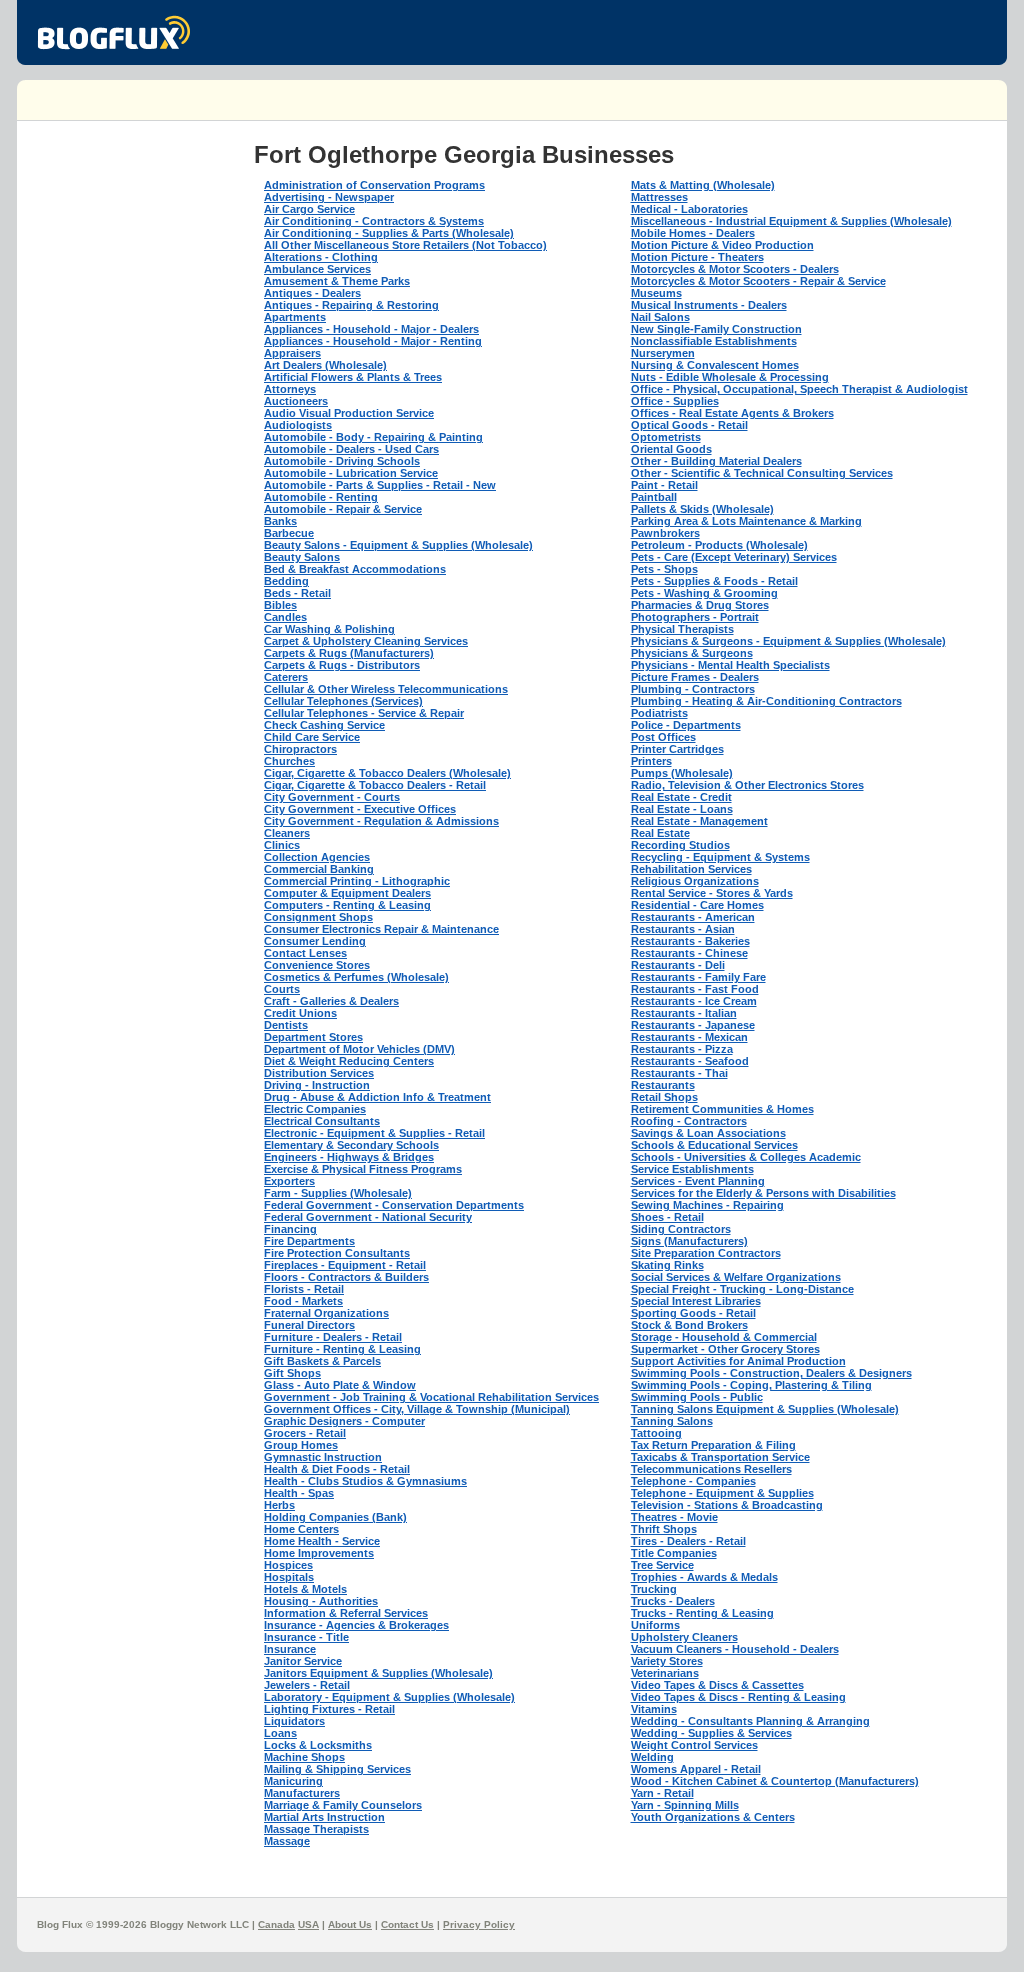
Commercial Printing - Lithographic (357, 881)
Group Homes (301, 1445)
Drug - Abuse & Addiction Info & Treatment (377, 1097)
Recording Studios (680, 845)
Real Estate (660, 833)
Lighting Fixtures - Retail (329, 1709)
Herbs (279, 1505)
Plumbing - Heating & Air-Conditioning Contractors (766, 701)
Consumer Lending (315, 941)
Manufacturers (302, 1793)
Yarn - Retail (662, 1793)
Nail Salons (660, 317)
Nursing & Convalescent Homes (715, 365)
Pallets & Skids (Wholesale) (702, 509)
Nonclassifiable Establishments (714, 341)
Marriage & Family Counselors (343, 1805)
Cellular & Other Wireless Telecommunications (386, 689)
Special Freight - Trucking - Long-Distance (742, 1289)
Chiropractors (300, 749)
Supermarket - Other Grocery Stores (725, 1349)
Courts (282, 989)
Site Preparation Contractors (706, 1253)
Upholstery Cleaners (684, 1637)
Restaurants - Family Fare (698, 977)
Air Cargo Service (309, 209)
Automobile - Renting (321, 497)
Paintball (654, 497)
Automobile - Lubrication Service (351, 473)
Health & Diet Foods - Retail (337, 1469)
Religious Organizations (695, 881)
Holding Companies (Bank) (335, 1517)
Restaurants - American (693, 917)
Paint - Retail (664, 485)
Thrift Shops (664, 1529)
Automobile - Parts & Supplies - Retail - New (380, 485)
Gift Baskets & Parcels (322, 1361)
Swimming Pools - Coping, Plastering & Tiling (751, 1385)
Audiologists (298, 425)
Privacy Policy (479, 1924)
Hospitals (289, 1577)
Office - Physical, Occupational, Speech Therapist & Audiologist (799, 389)
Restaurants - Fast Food (695, 989)
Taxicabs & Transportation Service (720, 1457)
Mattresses (659, 197)
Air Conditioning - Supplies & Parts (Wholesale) (389, 233)
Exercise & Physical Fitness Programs (363, 1169)
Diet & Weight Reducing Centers (349, 1061)
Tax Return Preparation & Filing (713, 1445)
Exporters (289, 1181)
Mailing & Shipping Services (337, 1769)
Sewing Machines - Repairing (707, 1205)
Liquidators (294, 1721)
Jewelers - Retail (307, 1685)
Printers (651, 761)
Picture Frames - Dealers (695, 677)
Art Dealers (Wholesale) (325, 365)
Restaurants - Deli (678, 965)
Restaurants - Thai (679, 1073)
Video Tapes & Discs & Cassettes (717, 1685)
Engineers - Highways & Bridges (349, 1157)
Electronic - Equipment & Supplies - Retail (374, 1133)
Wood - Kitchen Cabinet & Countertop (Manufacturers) (775, 1781)
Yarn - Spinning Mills (685, 1805)
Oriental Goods (671, 449)
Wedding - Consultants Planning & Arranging (750, 1721)
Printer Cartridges (677, 749)
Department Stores (313, 1037)
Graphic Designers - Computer (344, 1421)
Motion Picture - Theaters (697, 257)
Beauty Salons (302, 557)
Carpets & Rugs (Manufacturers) (349, 653)
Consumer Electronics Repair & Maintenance (381, 929)
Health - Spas (299, 1493)
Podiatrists (659, 713)
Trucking (654, 1589)
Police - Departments (686, 725)
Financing (290, 1229)
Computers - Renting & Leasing (347, 905)
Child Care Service (312, 737)
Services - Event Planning (698, 1181)
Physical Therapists (682, 629)
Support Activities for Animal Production (738, 1361)
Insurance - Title (306, 1637)
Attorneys (290, 389)
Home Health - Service (322, 1541)
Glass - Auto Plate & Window (340, 1385)
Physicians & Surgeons (692, 653)
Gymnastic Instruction (323, 1457)
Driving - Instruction (317, 1085)
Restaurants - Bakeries (690, 941)
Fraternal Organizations (326, 1313)
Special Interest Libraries (696, 1301)
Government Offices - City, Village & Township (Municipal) (417, 1409)
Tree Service (662, 1565)
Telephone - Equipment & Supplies (722, 1493)
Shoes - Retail (667, 1217)
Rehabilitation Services (691, 869)
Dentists (286, 1025)
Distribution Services (319, 1073)
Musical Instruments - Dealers (709, 305)
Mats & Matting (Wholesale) (703, 185)
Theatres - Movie (674, 1517)
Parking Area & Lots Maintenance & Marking (746, 521)
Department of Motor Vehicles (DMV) (359, 1049)
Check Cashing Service (324, 725)
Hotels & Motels (305, 1589)
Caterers (286, 677)
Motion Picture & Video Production (722, 245)
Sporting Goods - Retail (693, 1313)
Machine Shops (304, 1757)
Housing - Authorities (321, 1601)
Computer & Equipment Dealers (347, 893)
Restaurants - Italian (684, 1013)
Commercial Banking (319, 869)
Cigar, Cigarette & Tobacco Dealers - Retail (375, 785)
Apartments (295, 317)
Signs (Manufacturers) (689, 1241)
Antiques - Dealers (312, 293)
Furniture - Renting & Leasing (342, 1349)
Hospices (288, 1565)
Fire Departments (309, 1241)
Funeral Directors (309, 1325)
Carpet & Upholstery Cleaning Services (366, 641)
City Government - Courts (332, 797)
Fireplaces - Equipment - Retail (345, 1265)
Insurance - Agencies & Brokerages (356, 1625)
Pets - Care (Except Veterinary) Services (734, 557)
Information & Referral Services (346, 1613)
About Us (350, 1924)
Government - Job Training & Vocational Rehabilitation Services (431, 1397)
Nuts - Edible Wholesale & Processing (730, 377)
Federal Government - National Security (368, 1217)
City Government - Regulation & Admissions (381, 821)
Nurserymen (663, 353)
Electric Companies (315, 1109)
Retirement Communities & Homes (722, 1109)
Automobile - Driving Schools (342, 461)
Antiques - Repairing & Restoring (351, 305)
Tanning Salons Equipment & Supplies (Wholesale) (765, 1409)
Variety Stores (667, 1661)
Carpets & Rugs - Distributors (342, 665)
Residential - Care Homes (697, 905)
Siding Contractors (681, 1229)
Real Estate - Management (699, 821)
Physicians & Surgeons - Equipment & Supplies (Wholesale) (788, 641)
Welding (652, 1757)
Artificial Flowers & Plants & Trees (353, 377)
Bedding (286, 581)
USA (308, 1924)
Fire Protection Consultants (337, 1253)
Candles (285, 617)
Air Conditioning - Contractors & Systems (374, 221)
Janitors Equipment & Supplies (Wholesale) (378, 1673)
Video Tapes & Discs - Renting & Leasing (738, 1697)
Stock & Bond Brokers (689, 1325)
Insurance (290, 1649)
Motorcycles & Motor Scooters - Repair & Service (758, 281)
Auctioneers (296, 401)
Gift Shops (292, 1373)
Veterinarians (665, 1673)
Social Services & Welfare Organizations (736, 1277)
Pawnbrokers (665, 533)
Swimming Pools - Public (697, 1397)
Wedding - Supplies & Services (711, 1733)
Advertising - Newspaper (329, 197)
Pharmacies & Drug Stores (700, 605)
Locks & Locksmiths (318, 1745)
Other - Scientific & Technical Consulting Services (762, 473)
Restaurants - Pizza (682, 1049)
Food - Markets (303, 1301)
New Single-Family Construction (716, 329)
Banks (280, 521)
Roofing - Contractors (689, 1121)
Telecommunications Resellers (711, 1469)
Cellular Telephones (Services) (343, 701)
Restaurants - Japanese (693, 1025)
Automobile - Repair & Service (343, 509)
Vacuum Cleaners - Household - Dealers (735, 1649)
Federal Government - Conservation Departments (394, 1205)
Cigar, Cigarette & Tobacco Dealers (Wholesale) (387, 773)
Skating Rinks (667, 1265)
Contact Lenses (305, 953)
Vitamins (654, 1709)
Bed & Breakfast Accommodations (355, 569)
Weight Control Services (694, 1745)
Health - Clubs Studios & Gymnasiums (365, 1481)
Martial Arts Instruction (324, 1817)
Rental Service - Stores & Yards (712, 893)
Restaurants (663, 1085)
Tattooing (656, 1433)
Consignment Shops (318, 917)
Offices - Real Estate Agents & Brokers (732, 413)
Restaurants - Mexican (689, 1037)
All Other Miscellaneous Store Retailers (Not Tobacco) (405, 245)
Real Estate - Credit (681, 797)
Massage (287, 1841)
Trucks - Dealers (673, 1601)
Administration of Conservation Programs (374, 185)
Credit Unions (300, 1013)
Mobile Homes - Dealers (693, 233)
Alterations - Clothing (321, 257)
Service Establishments (692, 1169)
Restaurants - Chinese (689, 953)
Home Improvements (319, 1553)
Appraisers (292, 353)
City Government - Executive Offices (360, 809)
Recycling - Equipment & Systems (720, 857)
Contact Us (407, 1924)
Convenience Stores (317, 965)
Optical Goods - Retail (689, 425)
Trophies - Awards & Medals (704, 1577)
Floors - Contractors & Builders (346, 1277)
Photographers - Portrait (695, 617)
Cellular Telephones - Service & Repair (364, 713)
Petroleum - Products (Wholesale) (719, 545)
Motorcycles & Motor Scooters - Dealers (735, 269)
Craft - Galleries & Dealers (331, 1001)
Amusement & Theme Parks (337, 281)
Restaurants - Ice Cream (694, 1001)
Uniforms (655, 1625)
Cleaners (287, 833)
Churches (289, 761)
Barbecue (289, 533)
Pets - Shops (664, 569)
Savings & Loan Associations (708, 1133)
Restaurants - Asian (683, 929)
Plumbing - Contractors (693, 689)
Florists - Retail (304, 1289)
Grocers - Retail (305, 1433)
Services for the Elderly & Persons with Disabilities (763, 1193)
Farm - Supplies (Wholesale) (338, 1193)
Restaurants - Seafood (690, 1061)
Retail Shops (664, 1097)
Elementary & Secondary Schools (351, 1145)
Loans (280, 1733)
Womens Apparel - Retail (696, 1769)
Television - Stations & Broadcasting (727, 1505)
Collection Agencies (317, 857)
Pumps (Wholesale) (682, 773)
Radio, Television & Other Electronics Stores (747, 785)
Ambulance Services (317, 269)
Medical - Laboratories (689, 209)
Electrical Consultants (322, 1121)
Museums (656, 293)
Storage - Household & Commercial (724, 1337)
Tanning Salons (672, 1421)
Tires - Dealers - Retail (688, 1541)
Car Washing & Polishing (329, 629)
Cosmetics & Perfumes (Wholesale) (356, 977)
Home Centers (301, 1529)
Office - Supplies (675, 401)
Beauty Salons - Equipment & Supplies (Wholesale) (398, 545)
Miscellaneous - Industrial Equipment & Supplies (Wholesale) (791, 221)
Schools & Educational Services (714, 1145)
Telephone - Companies (693, 1481)
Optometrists (666, 437)
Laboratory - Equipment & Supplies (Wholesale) (389, 1697)
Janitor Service (303, 1661)
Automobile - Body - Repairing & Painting (373, 437)
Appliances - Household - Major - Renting (373, 341)
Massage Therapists (316, 1829)
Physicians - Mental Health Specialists (730, 665)
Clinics (282, 845)
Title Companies (674, 1553)
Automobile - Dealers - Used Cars (351, 449)
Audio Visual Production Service (349, 413)
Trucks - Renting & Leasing (702, 1613)
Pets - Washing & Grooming (704, 593)
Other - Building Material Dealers (716, 461)
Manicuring (293, 1781)
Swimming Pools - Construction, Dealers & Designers (771, 1373)
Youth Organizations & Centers (713, 1817)
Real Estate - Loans (682, 809)
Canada (276, 1924)
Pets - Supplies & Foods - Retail (714, 581)
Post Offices (663, 737)
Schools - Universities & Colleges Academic (746, 1157)
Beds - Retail (297, 593)
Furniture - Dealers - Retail (333, 1337)
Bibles (280, 605)
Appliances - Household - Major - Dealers (371, 329)
